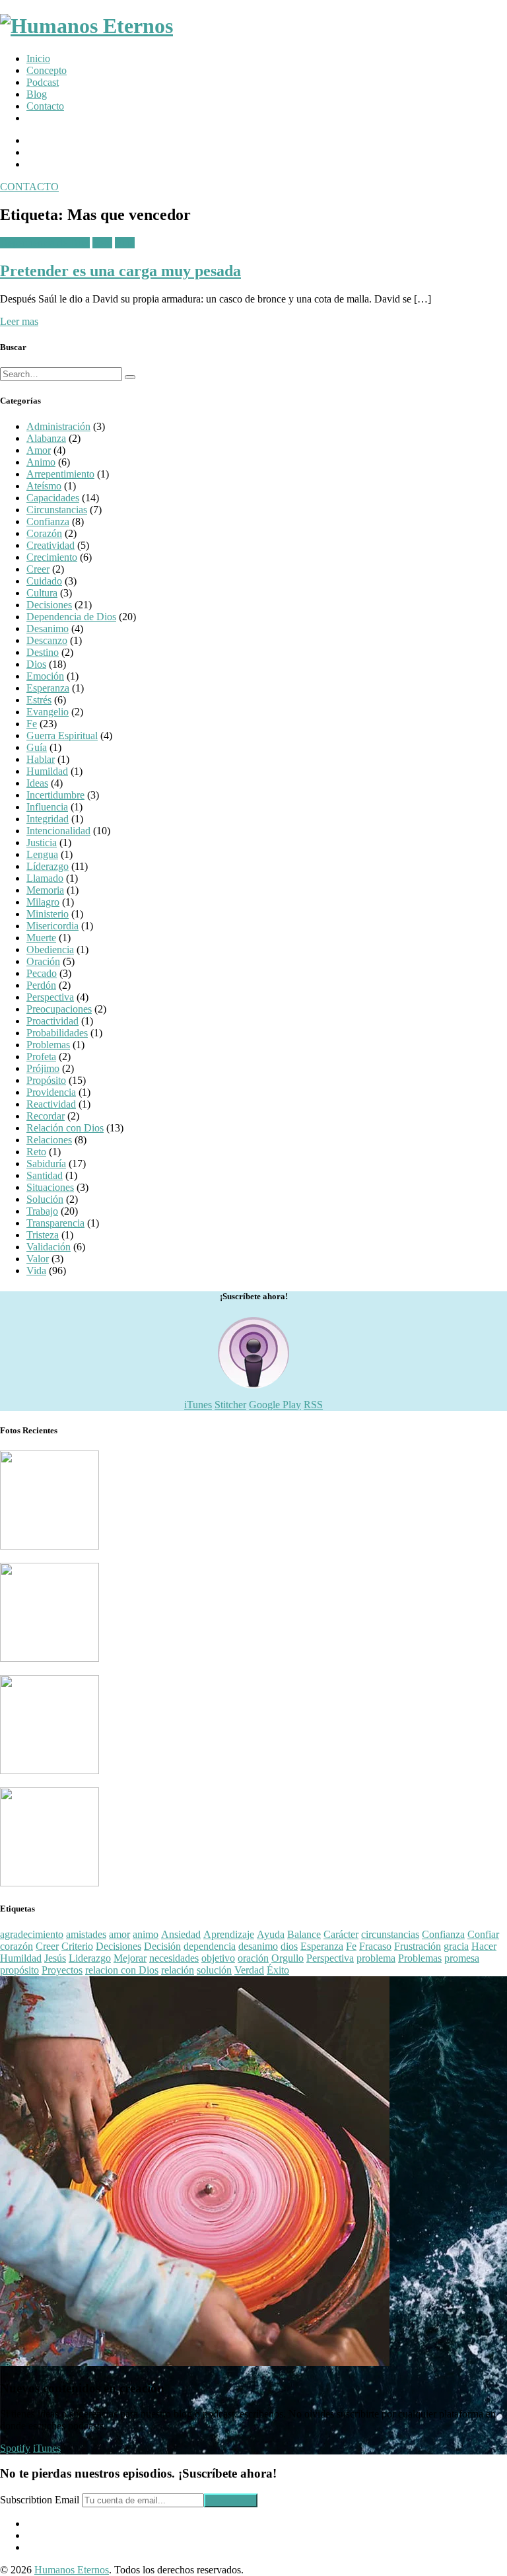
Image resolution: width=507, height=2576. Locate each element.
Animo (41, 462)
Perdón (41, 985)
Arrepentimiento (60, 474)
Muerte (41, 938)
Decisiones (49, 605)
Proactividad (52, 1021)
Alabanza (46, 438)
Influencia (47, 807)
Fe (32, 724)
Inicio (38, 58)
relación (178, 1970)
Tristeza (43, 1235)
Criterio (77, 1946)
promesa (462, 1958)
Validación (49, 1247)
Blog (37, 94)
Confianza (48, 521)
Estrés (39, 700)
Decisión (162, 1946)
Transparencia (55, 1223)
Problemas (48, 1045)
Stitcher (230, 1405)
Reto (102, 243)
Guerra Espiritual (62, 735)
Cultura (42, 593)
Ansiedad (181, 1934)
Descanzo (47, 640)
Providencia (51, 1092)
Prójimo (43, 1068)
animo (146, 1934)
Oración (43, 961)
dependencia (210, 1946)
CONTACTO (29, 187)
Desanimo (48, 628)
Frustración (418, 1946)
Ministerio (48, 914)
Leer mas (19, 321)
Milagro (43, 902)
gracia (456, 1946)
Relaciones (49, 1140)
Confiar (483, 1934)
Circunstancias (57, 510)
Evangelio (48, 712)
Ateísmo (44, 486)
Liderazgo (90, 1958)
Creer (38, 569)
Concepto (47, 70)
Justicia (42, 842)
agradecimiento (32, 1934)
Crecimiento (52, 557)
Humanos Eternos (72, 2570)
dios (289, 1946)
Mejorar (130, 1958)
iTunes (198, 1405)
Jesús (55, 1958)
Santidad (45, 1175)
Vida (125, 243)
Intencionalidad (58, 831)
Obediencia (50, 949)
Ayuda (271, 1934)
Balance (304, 1934)
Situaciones (50, 1187)
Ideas (37, 783)
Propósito (46, 1080)
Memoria (45, 890)
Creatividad (51, 545)
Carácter (341, 1934)
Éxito (278, 1970)
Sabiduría (46, 1163)
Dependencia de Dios (45, 243)
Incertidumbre (55, 795)
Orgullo (287, 1958)
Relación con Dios (65, 1128)
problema (376, 1958)
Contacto (45, 106)
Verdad (249, 1970)
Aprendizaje (229, 1934)
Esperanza (48, 688)
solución (214, 1970)
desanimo (258, 1946)
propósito (19, 1970)
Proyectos (62, 1970)
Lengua (42, 854)
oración (253, 1958)
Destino (43, 652)
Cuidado (44, 581)
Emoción (45, 676)
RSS (313, 1405)
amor (119, 1934)
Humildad (47, 771)
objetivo (218, 1958)
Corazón (44, 533)
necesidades (174, 1958)
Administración (58, 426)
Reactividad (51, 1104)
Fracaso (375, 1946)
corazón (17, 1946)
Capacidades (53, 498)
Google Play (275, 1405)
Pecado (42, 973)
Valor (38, 1259)
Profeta (41, 1056)
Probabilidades (57, 1033)
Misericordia (52, 926)
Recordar (46, 1116)
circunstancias (390, 1934)
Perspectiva (50, 997)
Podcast (43, 82)
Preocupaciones (59, 1009)
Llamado (45, 878)
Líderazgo (48, 866)
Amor (39, 450)
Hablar (41, 759)
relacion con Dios (122, 1970)
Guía (37, 747)
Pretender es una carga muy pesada (120, 271)
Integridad (48, 819)
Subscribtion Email (40, 2500)
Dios (36, 664)
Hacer (484, 1946)
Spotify (15, 2448)
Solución (45, 1199)
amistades (86, 1934)
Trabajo (42, 1211)
